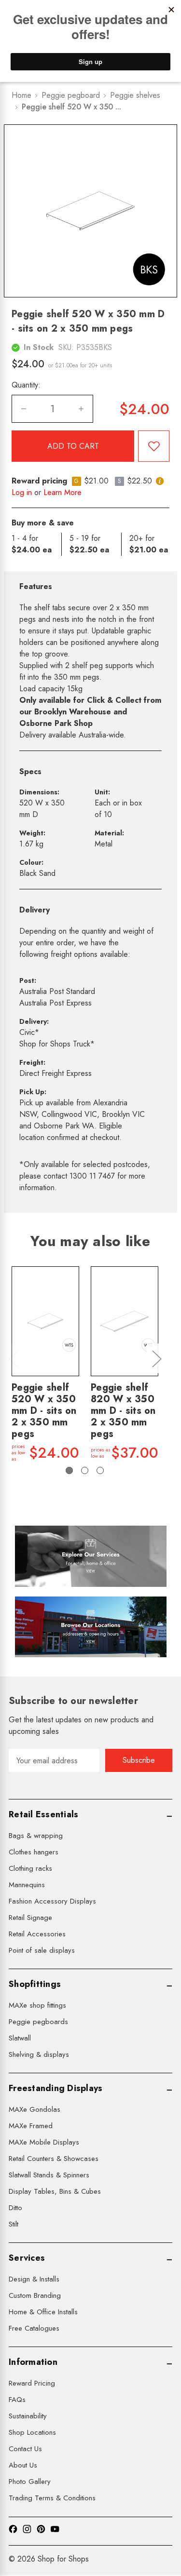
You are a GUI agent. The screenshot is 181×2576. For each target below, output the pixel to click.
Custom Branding (35, 2295)
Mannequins (27, 1885)
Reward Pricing (32, 2383)
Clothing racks (30, 1868)
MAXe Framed (31, 2126)
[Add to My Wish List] (154, 446)
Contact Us (25, 2449)
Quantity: (26, 385)
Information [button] (33, 2362)
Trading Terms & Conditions (52, 2498)
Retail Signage (30, 1918)
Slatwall (20, 2038)
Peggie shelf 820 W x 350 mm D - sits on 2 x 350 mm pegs (123, 1411)
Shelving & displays (39, 2054)
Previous (13, 1359)
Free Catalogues (34, 2328)
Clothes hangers (34, 1852)
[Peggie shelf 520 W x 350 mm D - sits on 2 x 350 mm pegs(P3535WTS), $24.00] (45, 1321)
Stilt (14, 2224)
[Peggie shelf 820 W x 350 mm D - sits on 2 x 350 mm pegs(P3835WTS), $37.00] (125, 1321)
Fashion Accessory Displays (52, 1901)
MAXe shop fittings (37, 2005)
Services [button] (27, 2258)
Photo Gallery (30, 2482)
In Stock (39, 347)
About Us (23, 2465)
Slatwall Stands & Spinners (49, 2175)
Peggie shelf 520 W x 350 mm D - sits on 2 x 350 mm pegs (44, 1411)
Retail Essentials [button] (43, 1814)
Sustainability (28, 2416)
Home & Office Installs (43, 2312)
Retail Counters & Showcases (54, 2159)
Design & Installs (34, 2279)
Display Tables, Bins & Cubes (55, 2191)
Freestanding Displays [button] (56, 2088)
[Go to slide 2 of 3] (85, 1470)
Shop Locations (32, 2432)
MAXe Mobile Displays (44, 2142)
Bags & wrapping (36, 1836)
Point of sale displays (42, 1950)
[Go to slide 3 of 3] (100, 1470)
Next (156, 1359)
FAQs (17, 2400)
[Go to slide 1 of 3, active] (69, 1470)
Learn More (63, 492)
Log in (22, 492)
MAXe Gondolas (35, 2109)
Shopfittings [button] (35, 1984)
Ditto (15, 2208)
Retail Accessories (37, 1934)
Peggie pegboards (38, 2022)
